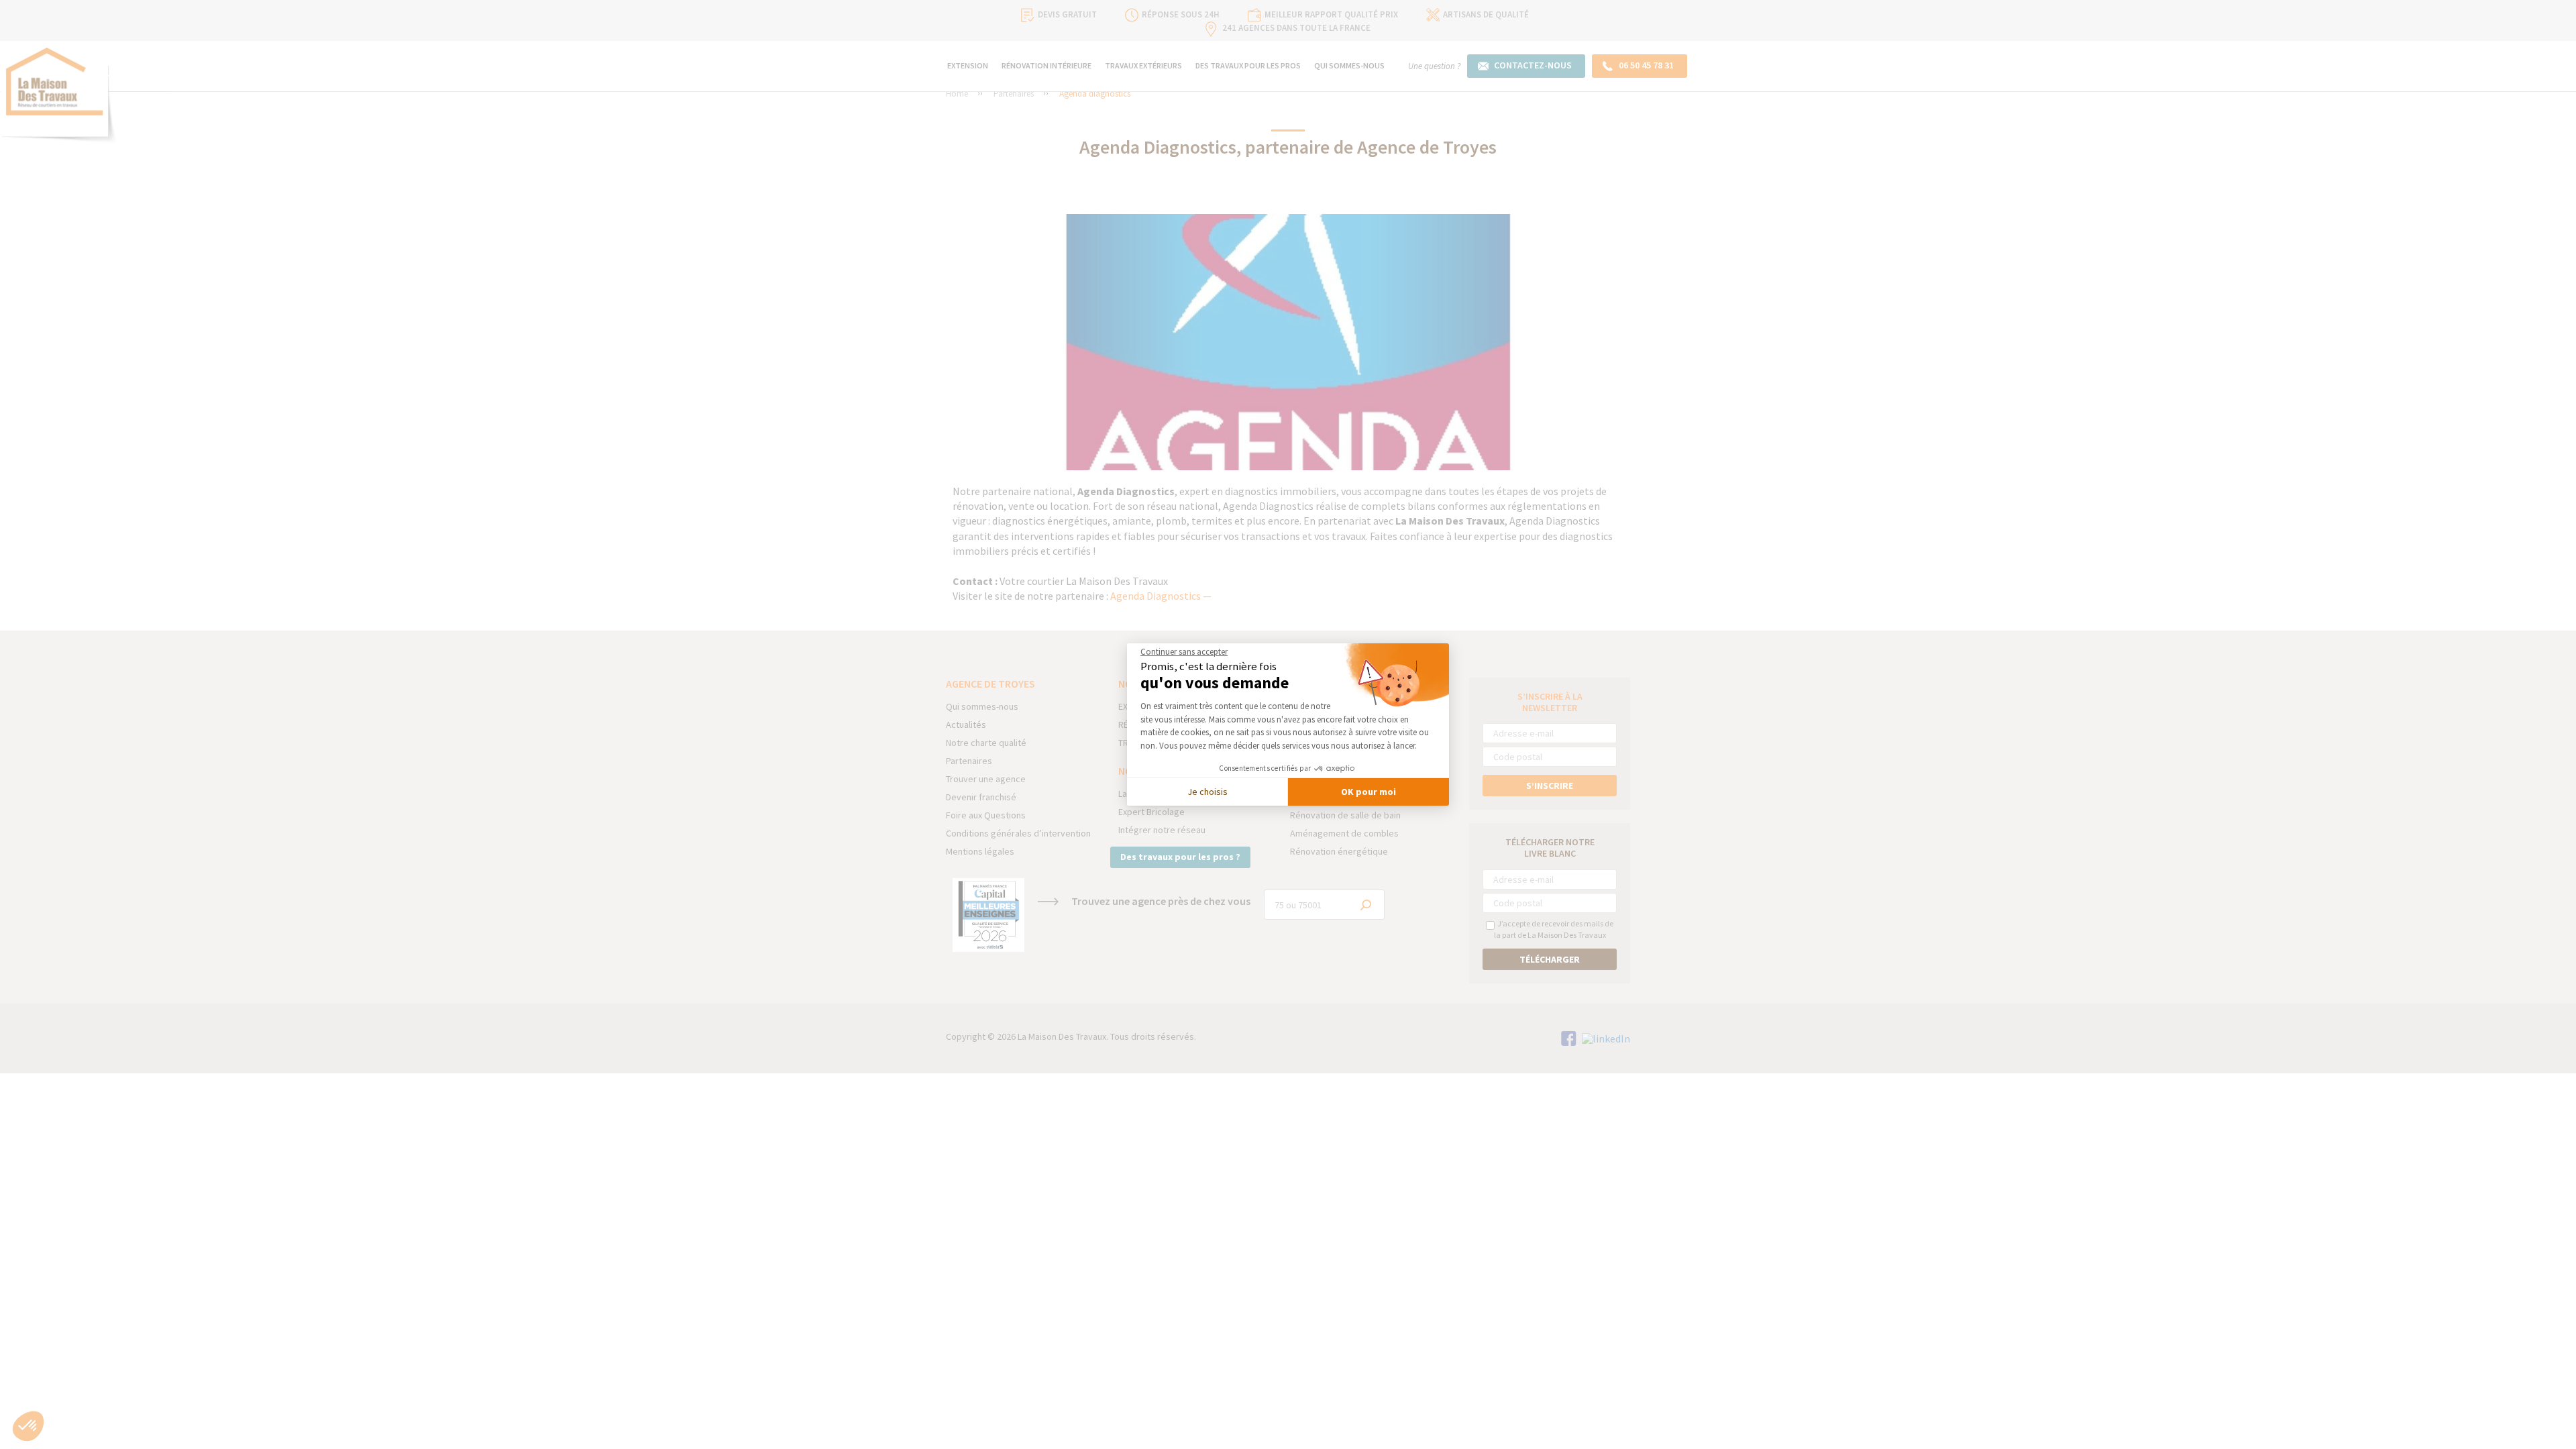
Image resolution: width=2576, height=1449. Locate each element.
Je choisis (1207, 792)
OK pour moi (1368, 792)
